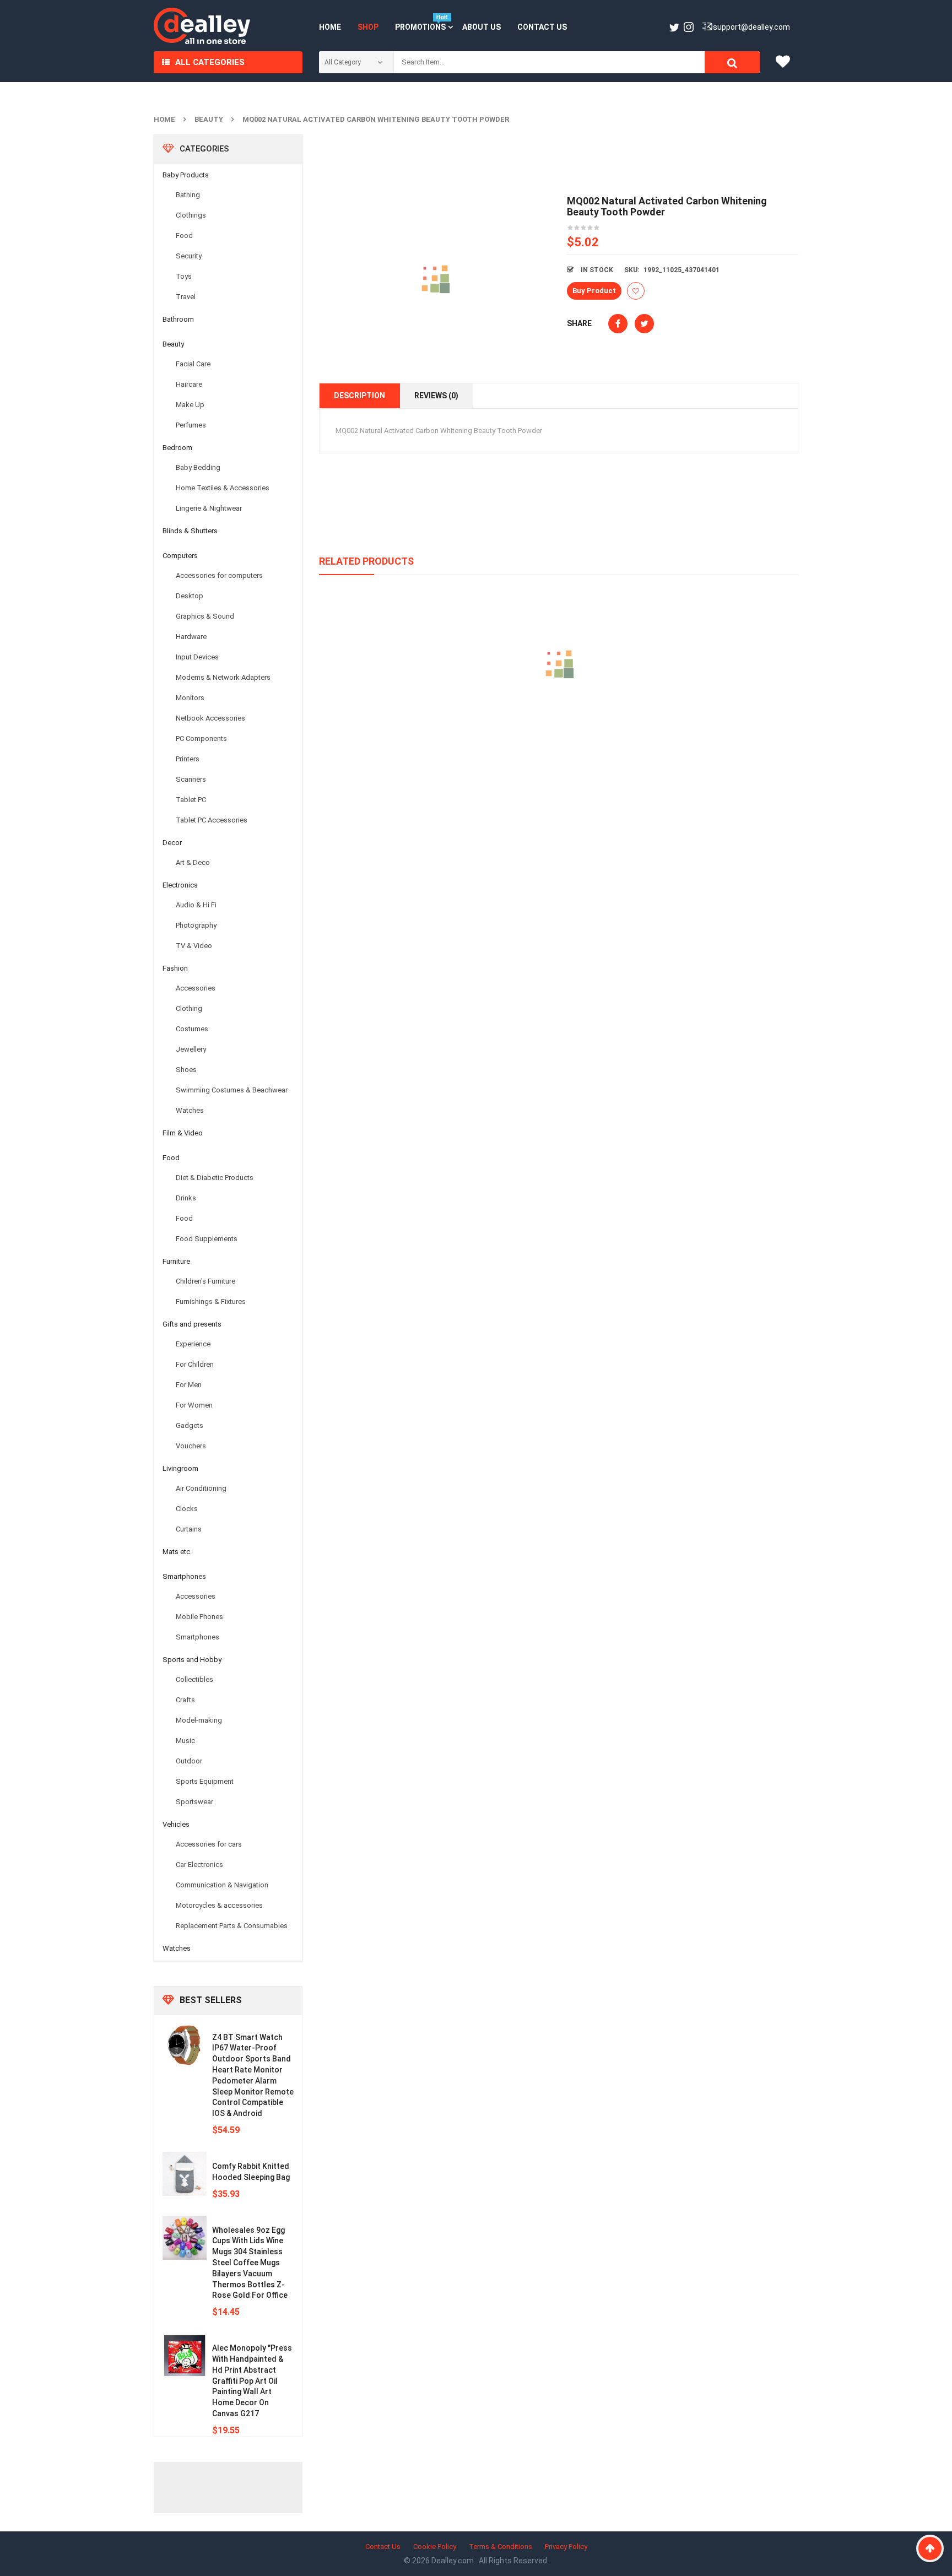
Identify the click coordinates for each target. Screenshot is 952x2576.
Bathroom (178, 319)
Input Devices (197, 657)
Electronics (180, 885)
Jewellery (191, 1049)
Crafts (185, 1700)
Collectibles (194, 1679)
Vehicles (176, 1824)
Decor (172, 843)
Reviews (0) (436, 396)
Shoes (186, 1070)
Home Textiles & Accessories (223, 488)
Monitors (190, 698)
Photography (196, 925)
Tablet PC (191, 800)
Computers (180, 556)
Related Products (366, 561)
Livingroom (180, 1468)
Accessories (196, 988)
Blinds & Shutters (190, 531)
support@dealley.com (751, 27)
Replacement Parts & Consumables (232, 1926)
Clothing (189, 1008)
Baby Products (186, 175)
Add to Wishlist (636, 291)
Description (359, 396)
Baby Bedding (198, 467)
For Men (189, 1385)
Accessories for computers (219, 575)
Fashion (175, 968)
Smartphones (184, 1576)
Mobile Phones (199, 1617)
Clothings (191, 215)
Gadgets (190, 1425)
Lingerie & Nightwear (209, 508)
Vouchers (191, 1446)
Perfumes (191, 425)
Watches (190, 1110)
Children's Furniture (205, 1281)
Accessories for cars (209, 1844)
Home (164, 119)
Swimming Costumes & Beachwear (232, 1090)
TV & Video (194, 946)
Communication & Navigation (222, 1885)
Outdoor (189, 1761)
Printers (188, 759)
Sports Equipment (205, 1781)
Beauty (209, 119)
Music (185, 1741)
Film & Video (183, 1133)
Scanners (191, 779)
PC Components (201, 738)
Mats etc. (177, 1552)
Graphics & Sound (205, 616)
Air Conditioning (201, 1488)
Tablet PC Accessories (212, 820)
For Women (194, 1405)
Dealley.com (453, 2561)
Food (184, 236)
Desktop (190, 596)
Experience (193, 1344)
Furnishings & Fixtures (211, 1301)
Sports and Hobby (192, 1660)
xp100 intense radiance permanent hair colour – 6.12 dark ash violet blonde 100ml (559, 714)
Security (189, 256)
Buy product (594, 291)
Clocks (187, 1509)
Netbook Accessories (210, 718)
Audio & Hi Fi (196, 905)
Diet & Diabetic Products (215, 1178)
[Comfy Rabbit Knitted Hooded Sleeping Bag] (185, 2174)
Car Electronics (199, 1865)
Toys (184, 276)
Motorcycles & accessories (219, 1905)
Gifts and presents (192, 1324)
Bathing (188, 195)
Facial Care (193, 364)
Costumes (192, 1029)
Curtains (189, 1529)
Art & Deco (193, 862)
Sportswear (194, 1802)
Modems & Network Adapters (223, 677)
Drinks (186, 1198)
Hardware (191, 637)
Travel (186, 297)
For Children (195, 1364)
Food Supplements (207, 1239)
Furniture (176, 1261)
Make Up (190, 405)
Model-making (199, 1720)
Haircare (189, 384)
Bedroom (177, 448)
